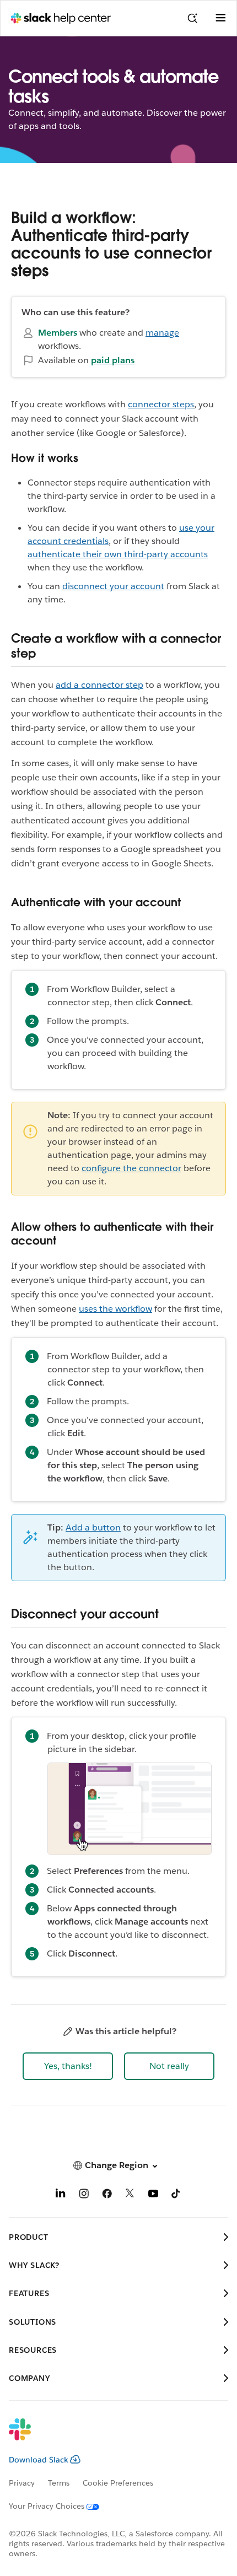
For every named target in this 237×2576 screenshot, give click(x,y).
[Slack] (110, 2437)
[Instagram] (84, 2195)
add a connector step (99, 685)
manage (162, 333)
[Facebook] (107, 2195)
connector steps (161, 404)
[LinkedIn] (61, 2195)
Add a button (93, 1527)
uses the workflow (115, 1309)
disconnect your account (113, 586)
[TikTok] (176, 2195)
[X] (130, 2195)
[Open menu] (220, 18)
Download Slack (39, 2460)
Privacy (22, 2483)
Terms (59, 2483)
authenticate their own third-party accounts (118, 554)
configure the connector (131, 1168)
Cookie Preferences (118, 2483)
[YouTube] (153, 2195)
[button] (68, 2066)
